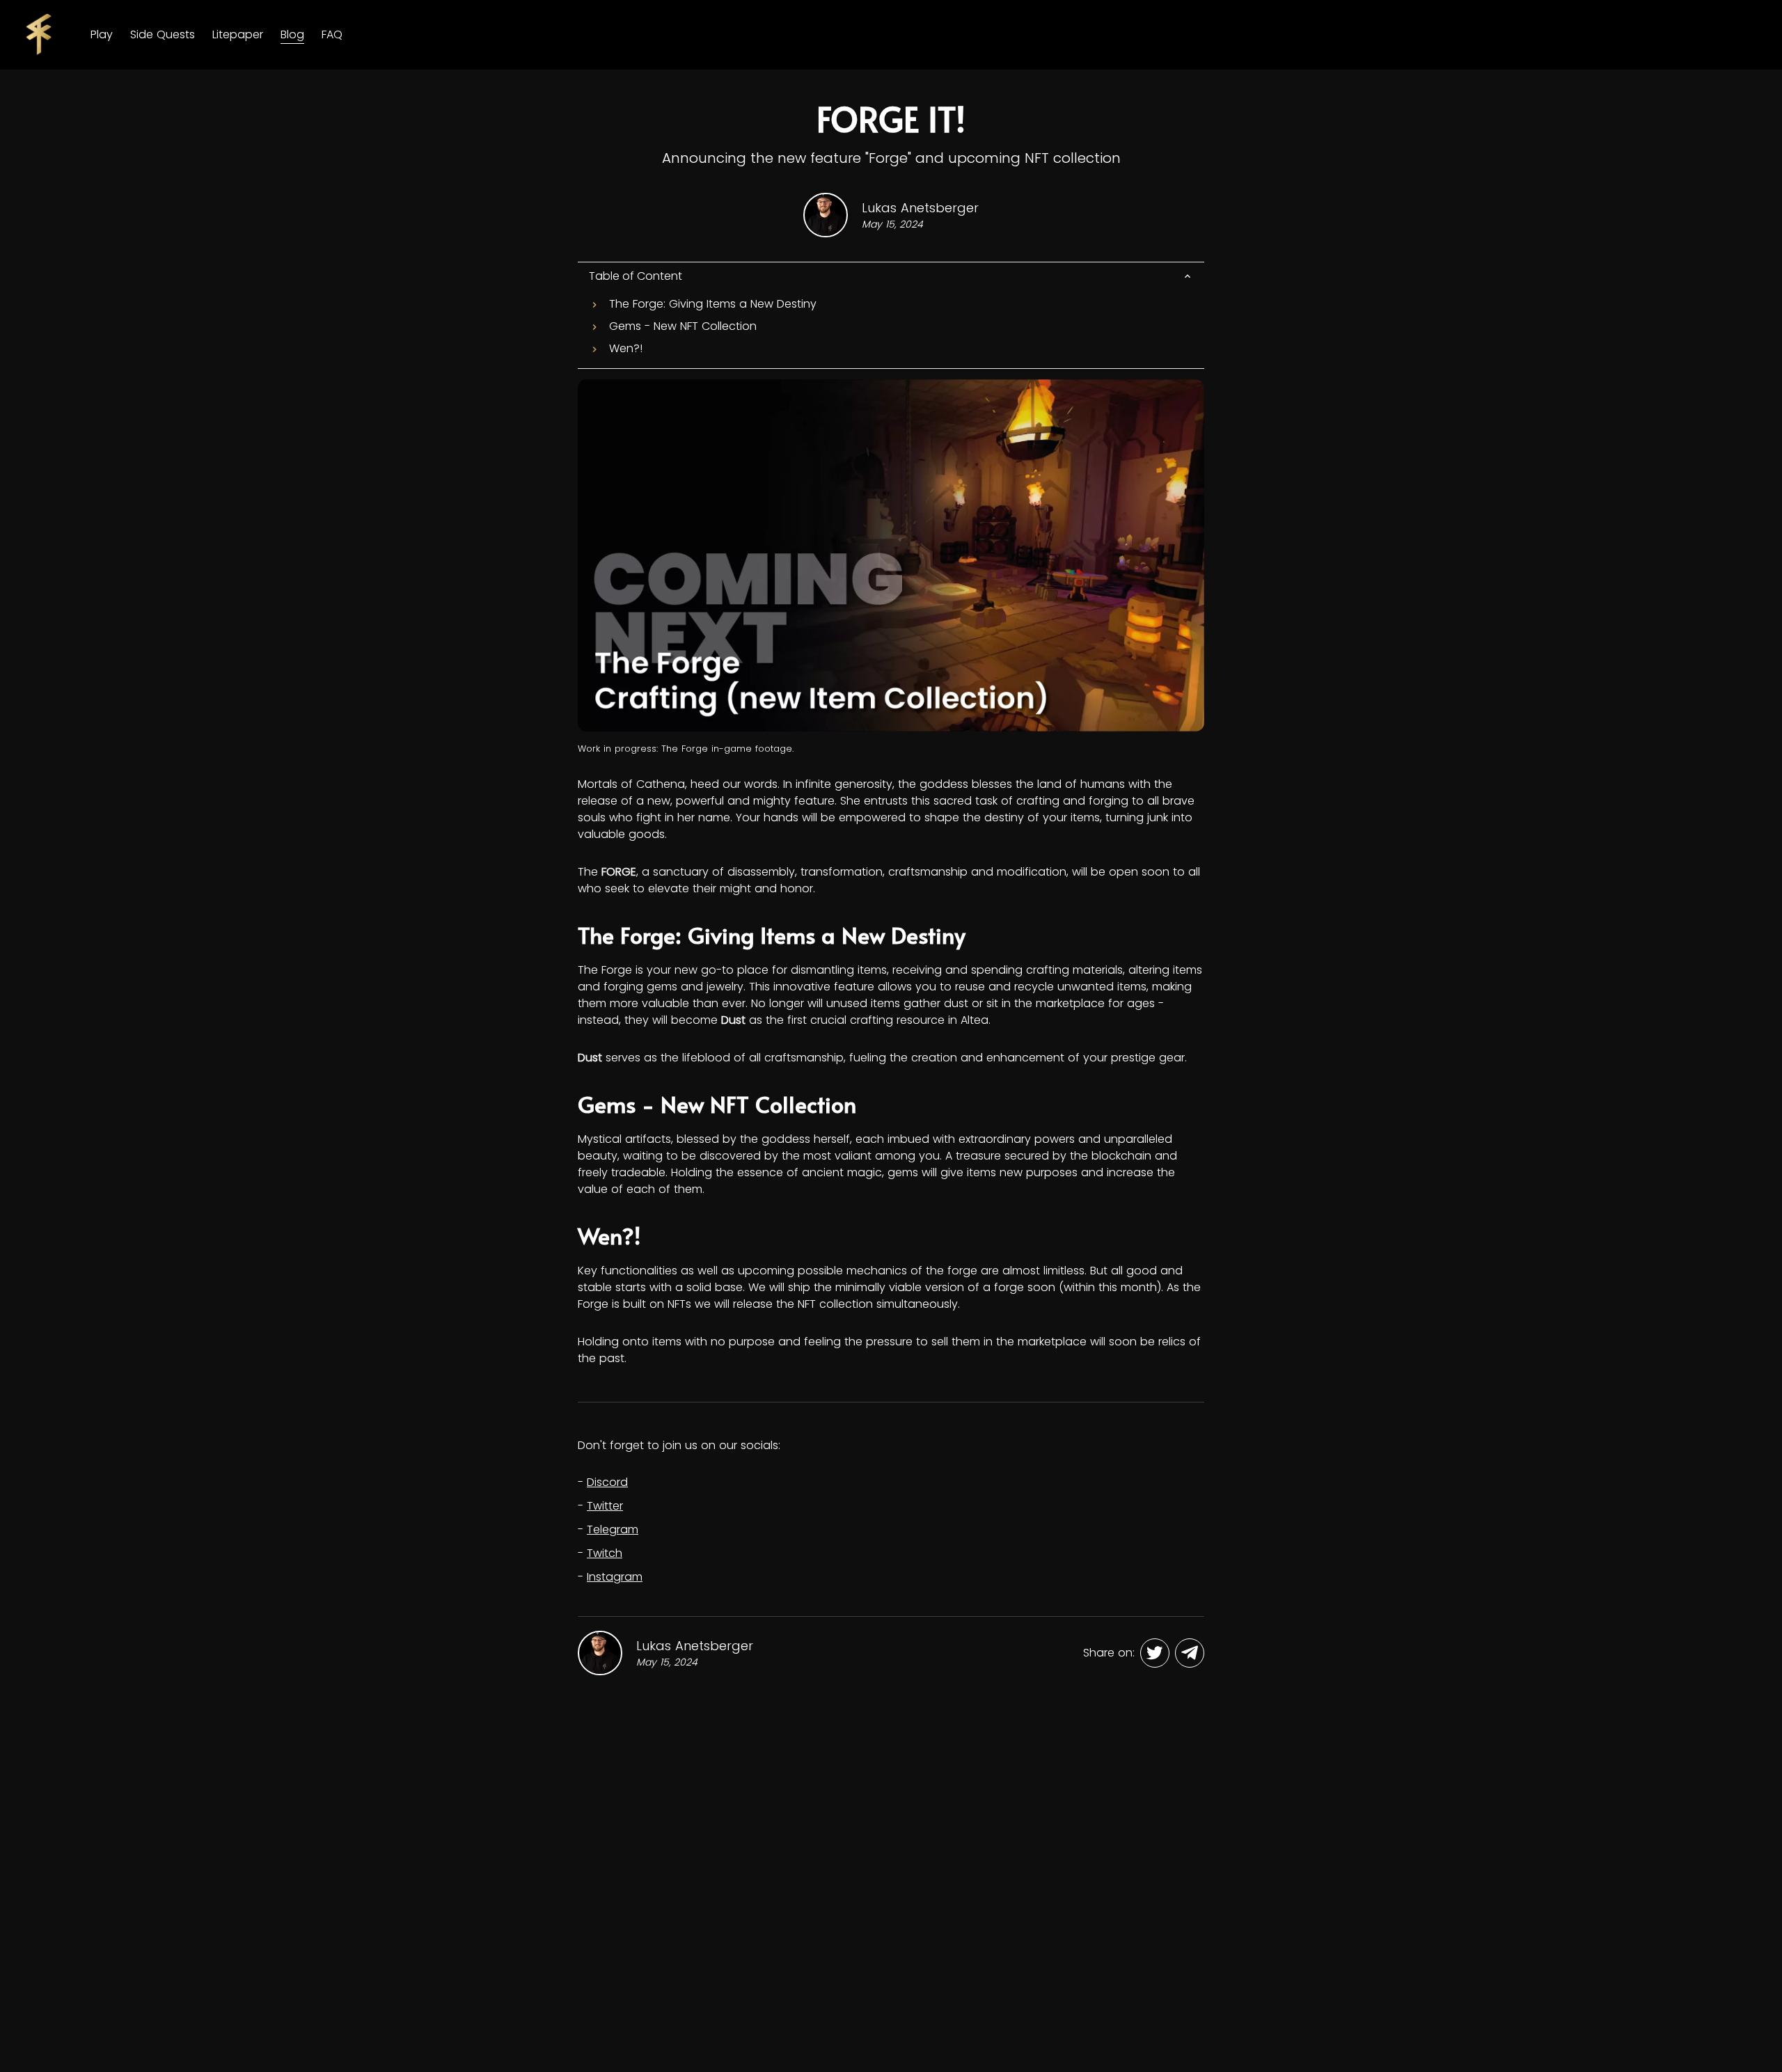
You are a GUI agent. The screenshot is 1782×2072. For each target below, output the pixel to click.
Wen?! (626, 348)
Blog (292, 34)
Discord (607, 1482)
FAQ (332, 34)
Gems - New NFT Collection (683, 326)
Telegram (613, 1529)
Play (102, 34)
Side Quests (163, 34)
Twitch (605, 1553)
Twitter (605, 1506)
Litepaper (238, 34)
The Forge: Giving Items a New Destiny (713, 304)
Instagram (615, 1577)
